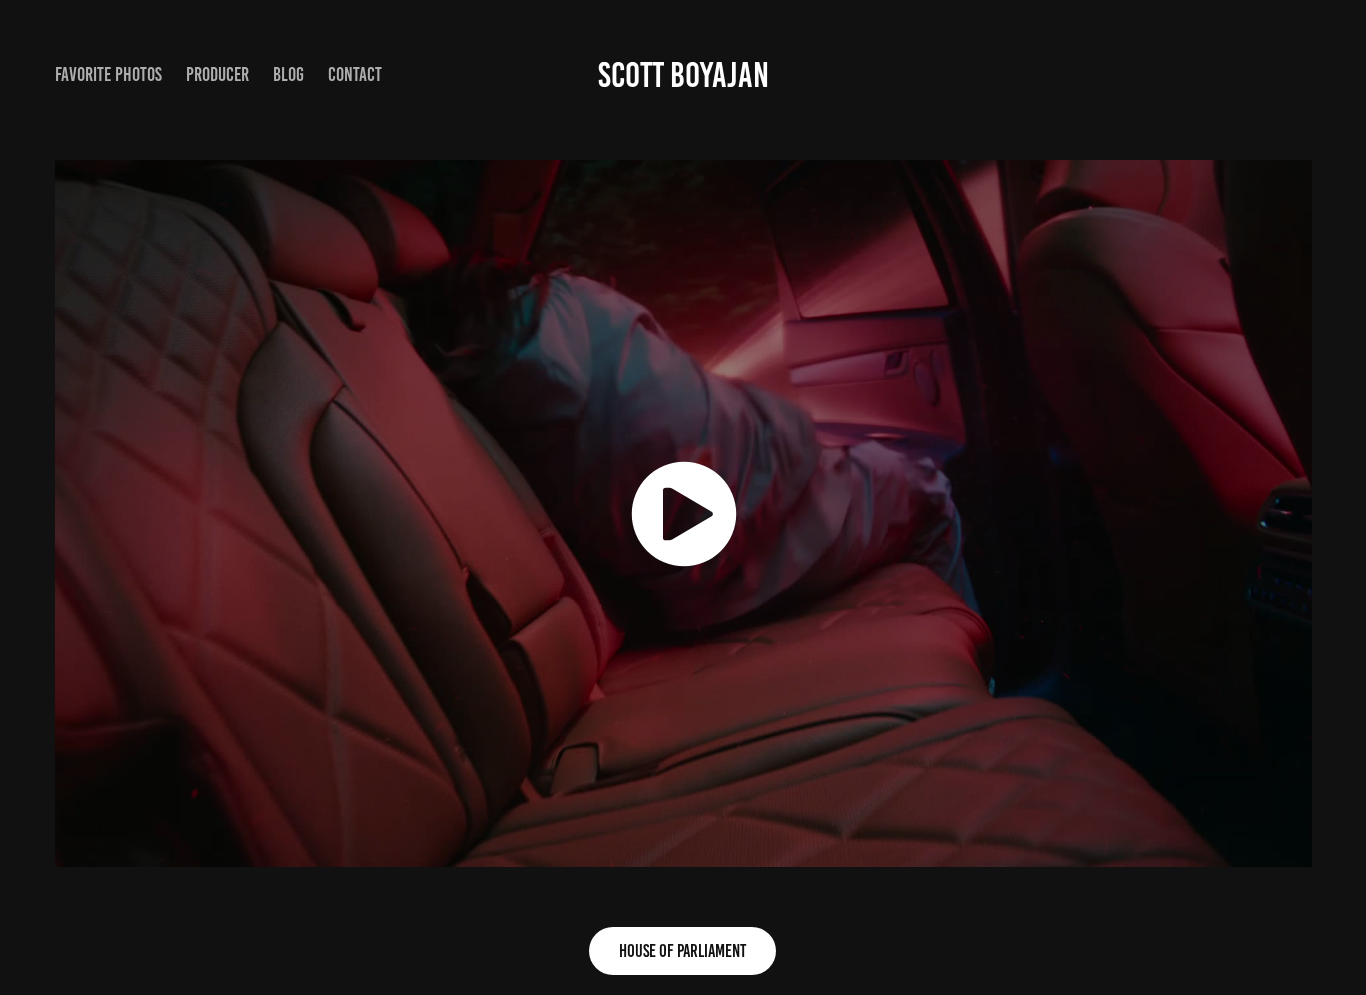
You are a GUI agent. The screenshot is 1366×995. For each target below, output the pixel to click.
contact (355, 74)
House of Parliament (682, 951)
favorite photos (108, 74)
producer (217, 74)
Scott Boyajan (683, 75)
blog (288, 74)
